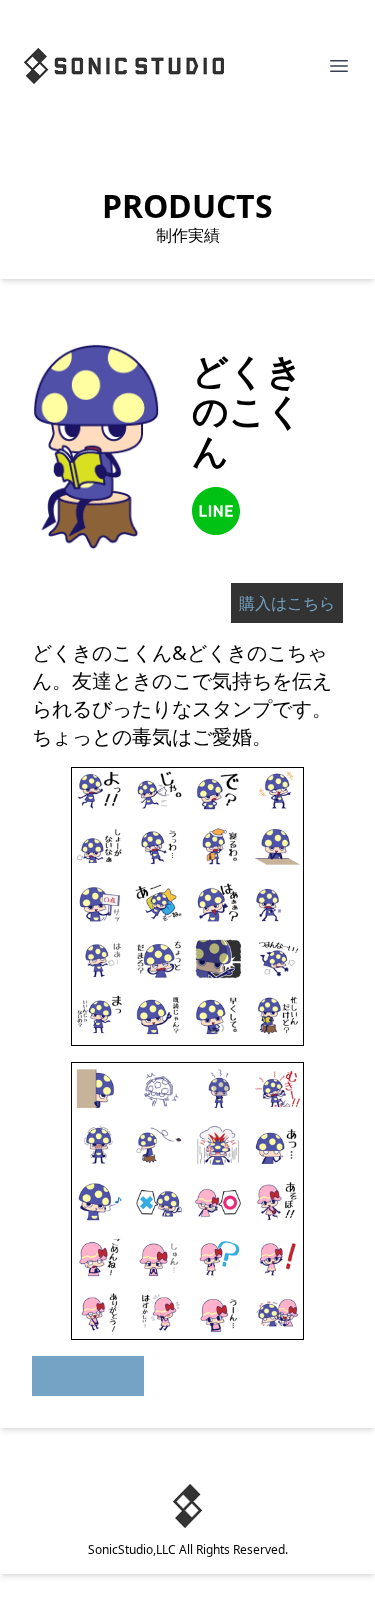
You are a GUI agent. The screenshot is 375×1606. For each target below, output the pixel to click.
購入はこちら (287, 603)
